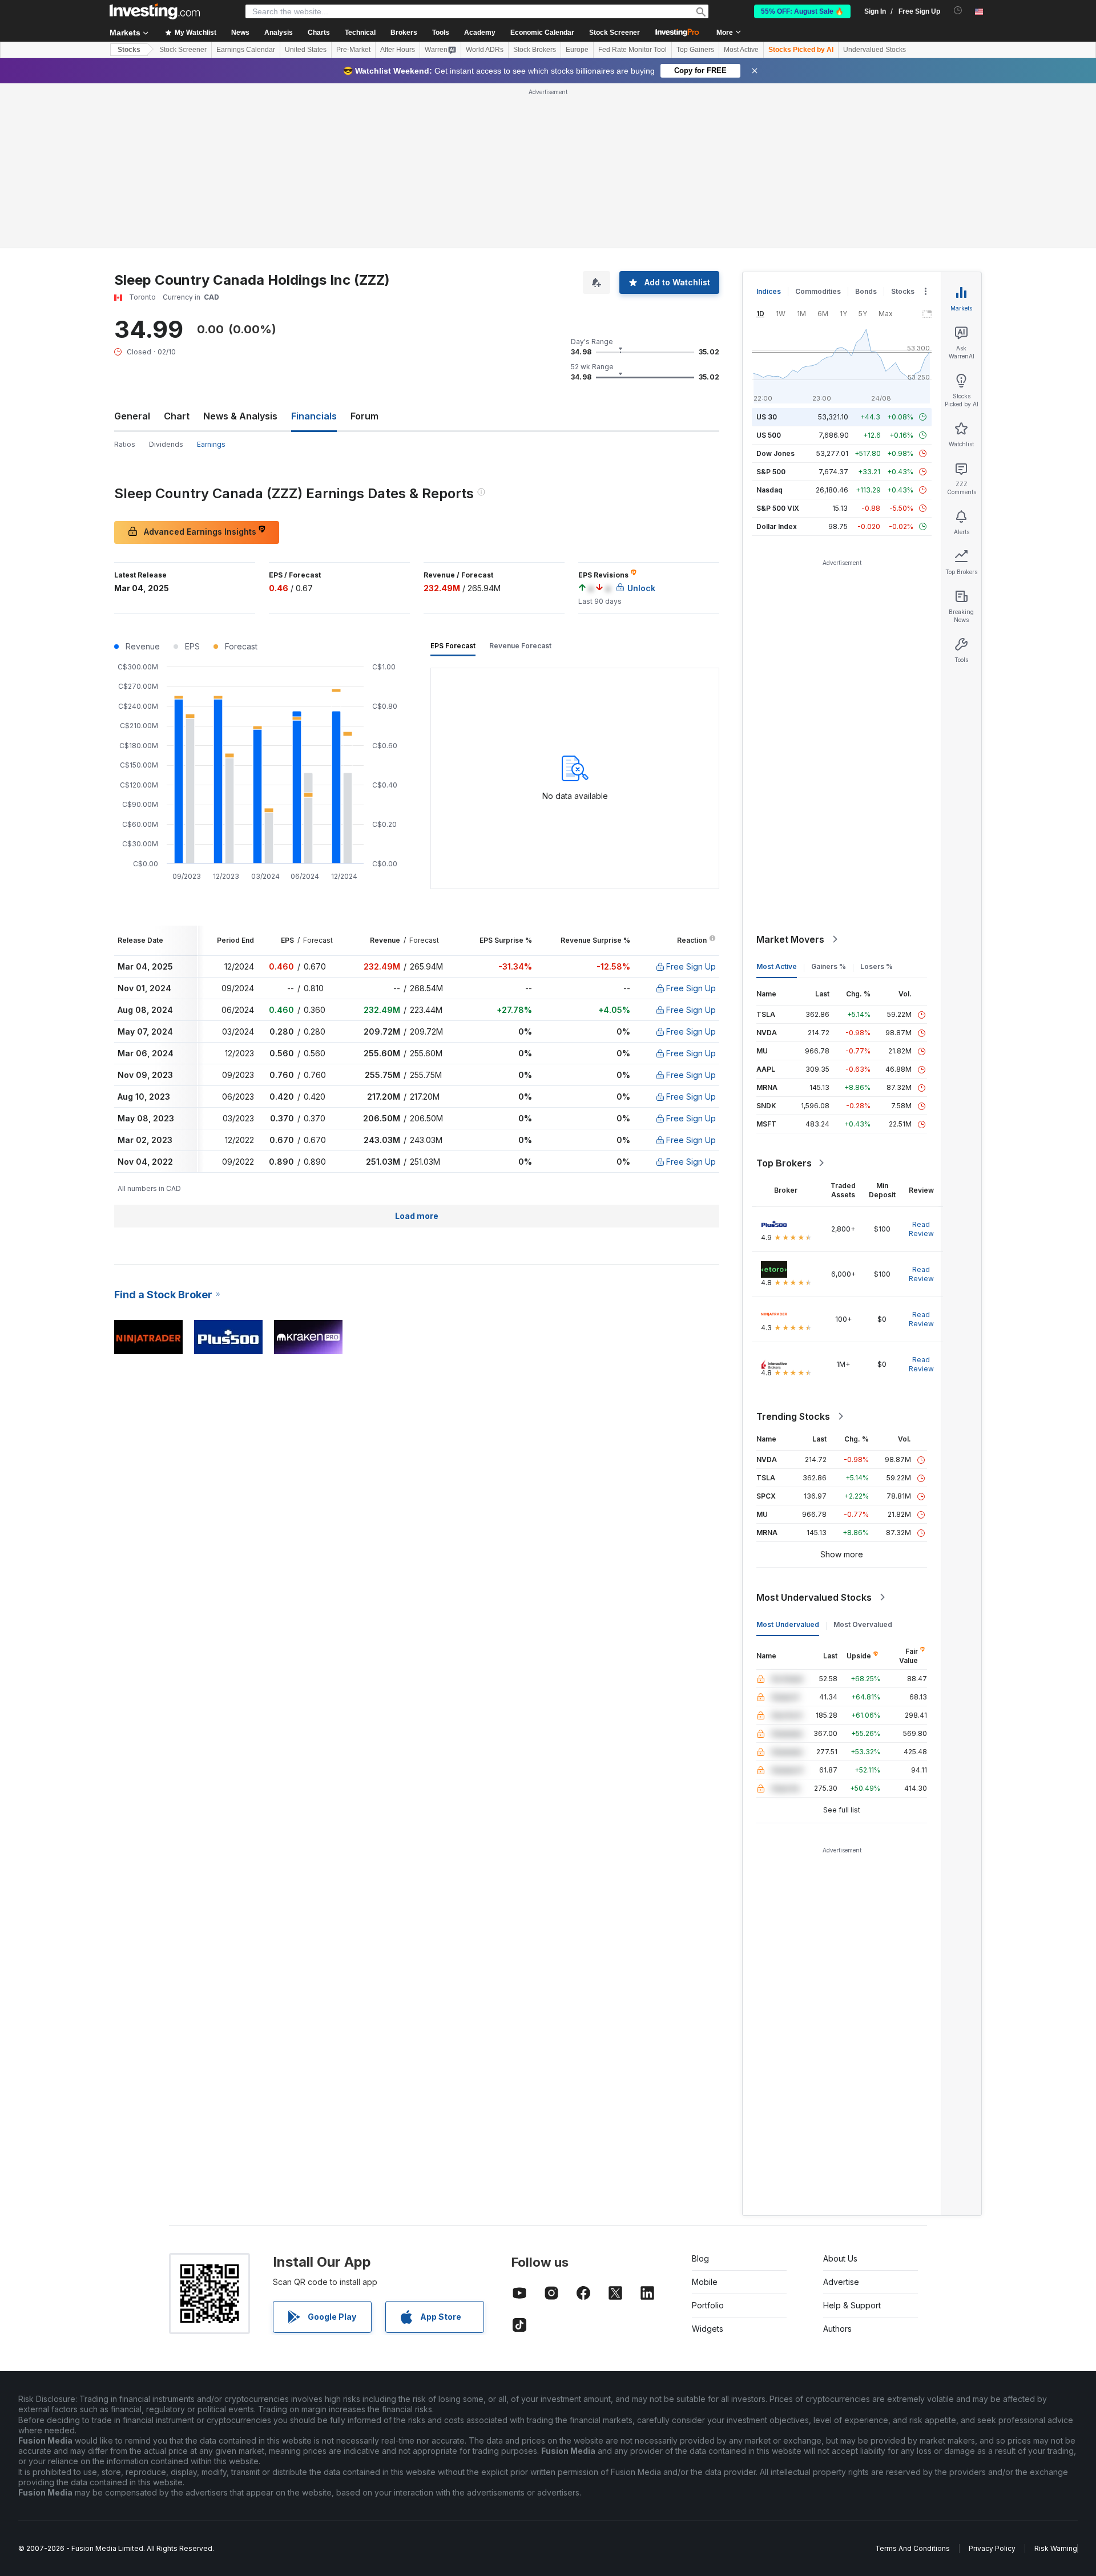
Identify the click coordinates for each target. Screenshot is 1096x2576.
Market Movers (790, 939)
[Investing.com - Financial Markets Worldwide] (155, 11)
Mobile (705, 2282)
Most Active (741, 50)
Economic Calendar (542, 33)
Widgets (708, 2329)
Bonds (866, 291)
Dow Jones (775, 453)
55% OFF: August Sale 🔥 (802, 11)
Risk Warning (1056, 2548)
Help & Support (852, 2305)
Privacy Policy (992, 2548)
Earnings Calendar (246, 50)
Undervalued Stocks (875, 50)
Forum (364, 416)
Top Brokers (784, 1163)
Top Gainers (695, 50)
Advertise (841, 2282)
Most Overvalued (863, 1624)
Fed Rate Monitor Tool (632, 50)
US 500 (769, 435)
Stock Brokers (535, 50)
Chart (177, 416)
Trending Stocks (793, 1416)
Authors (837, 2329)
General (132, 416)
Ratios (125, 444)
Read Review (921, 1229)
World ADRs (485, 50)
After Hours (398, 50)
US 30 (767, 417)
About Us (840, 2258)
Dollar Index (777, 526)
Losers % (877, 966)
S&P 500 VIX (778, 508)
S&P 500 (771, 472)
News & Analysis (240, 416)
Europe (577, 50)
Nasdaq (769, 490)
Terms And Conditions (912, 2548)
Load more (417, 1216)
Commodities (818, 291)
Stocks (129, 50)
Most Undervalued (788, 1624)
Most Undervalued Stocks (814, 1597)
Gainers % (829, 966)
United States (306, 50)
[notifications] (958, 11)
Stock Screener (615, 33)
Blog (700, 2258)
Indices (769, 291)
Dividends (166, 444)
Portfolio (708, 2305)
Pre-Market (353, 50)
